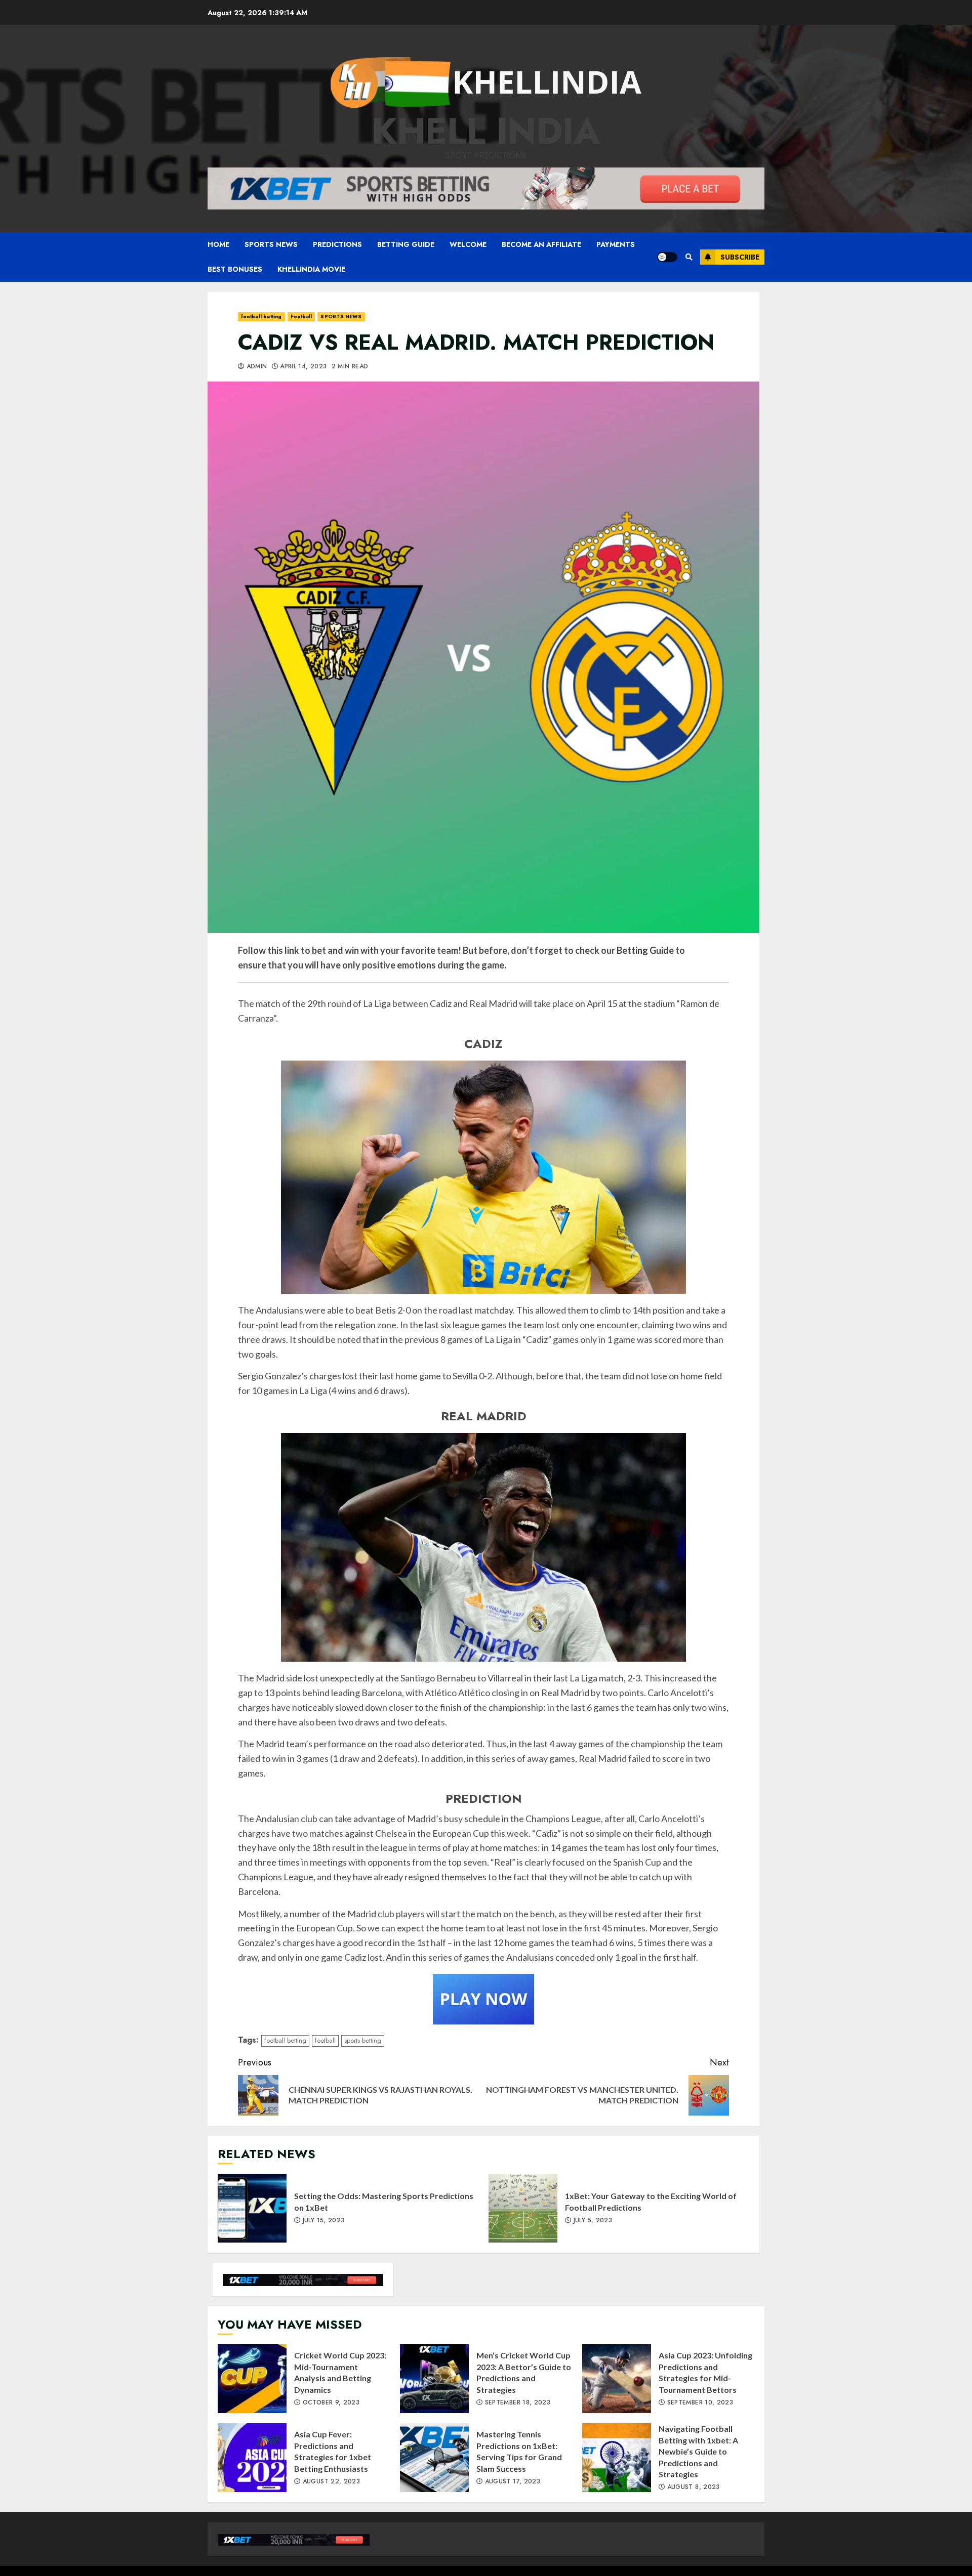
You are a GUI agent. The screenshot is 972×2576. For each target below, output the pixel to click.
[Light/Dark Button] (667, 257)
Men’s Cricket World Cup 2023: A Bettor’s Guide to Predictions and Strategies (434, 2379)
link (292, 950)
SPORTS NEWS (271, 244)
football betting (261, 316)
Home (218, 244)
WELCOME (468, 244)
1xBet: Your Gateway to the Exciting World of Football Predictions (523, 2208)
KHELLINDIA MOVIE (311, 269)
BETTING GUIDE (406, 244)
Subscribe (740, 257)
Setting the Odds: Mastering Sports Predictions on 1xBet (252, 2208)
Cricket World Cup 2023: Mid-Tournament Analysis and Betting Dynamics (252, 2379)
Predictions (337, 244)
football (325, 2040)
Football (301, 316)
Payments (616, 244)
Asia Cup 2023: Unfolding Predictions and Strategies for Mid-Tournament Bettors (617, 2379)
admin (255, 367)
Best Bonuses (235, 269)
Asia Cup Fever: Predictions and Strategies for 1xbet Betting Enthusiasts (252, 2458)
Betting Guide (645, 950)
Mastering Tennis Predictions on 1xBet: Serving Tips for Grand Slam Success (434, 2458)
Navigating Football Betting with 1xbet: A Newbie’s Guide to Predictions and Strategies (617, 2458)
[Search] (689, 257)
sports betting (363, 2040)
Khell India (486, 131)
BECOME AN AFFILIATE (541, 244)
